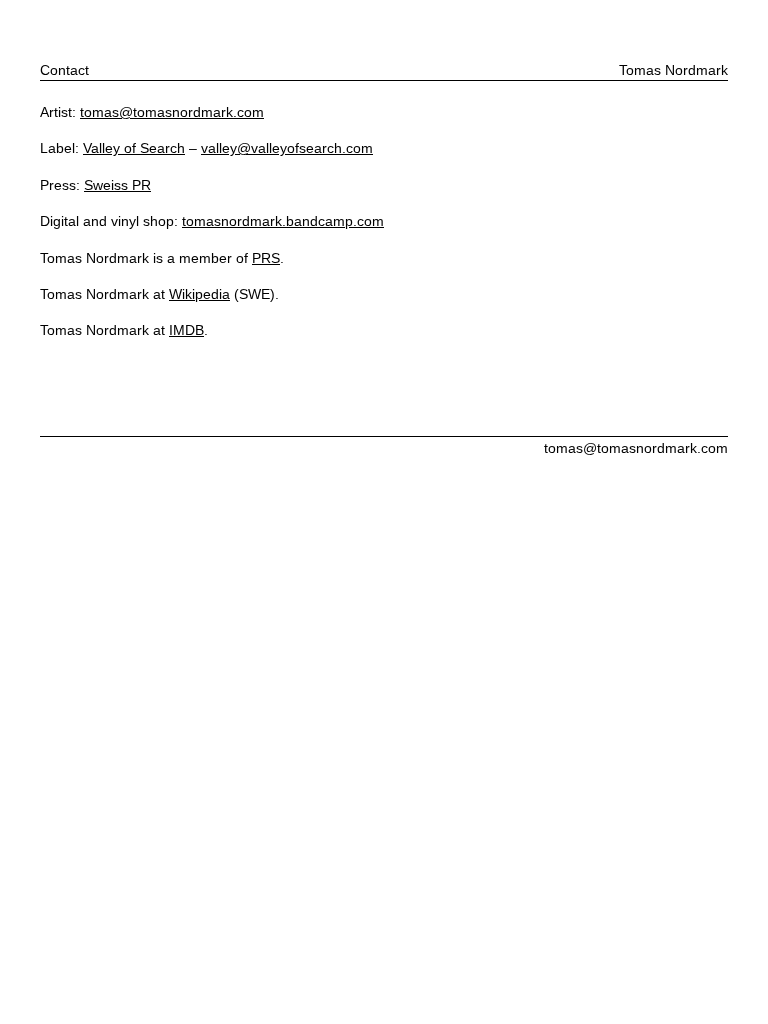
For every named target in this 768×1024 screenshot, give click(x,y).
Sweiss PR (117, 185)
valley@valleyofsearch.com (287, 148)
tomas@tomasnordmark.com (172, 112)
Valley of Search (134, 148)
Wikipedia (199, 294)
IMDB (186, 330)
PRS (266, 258)
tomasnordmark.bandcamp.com (283, 221)
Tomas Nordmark (673, 70)
